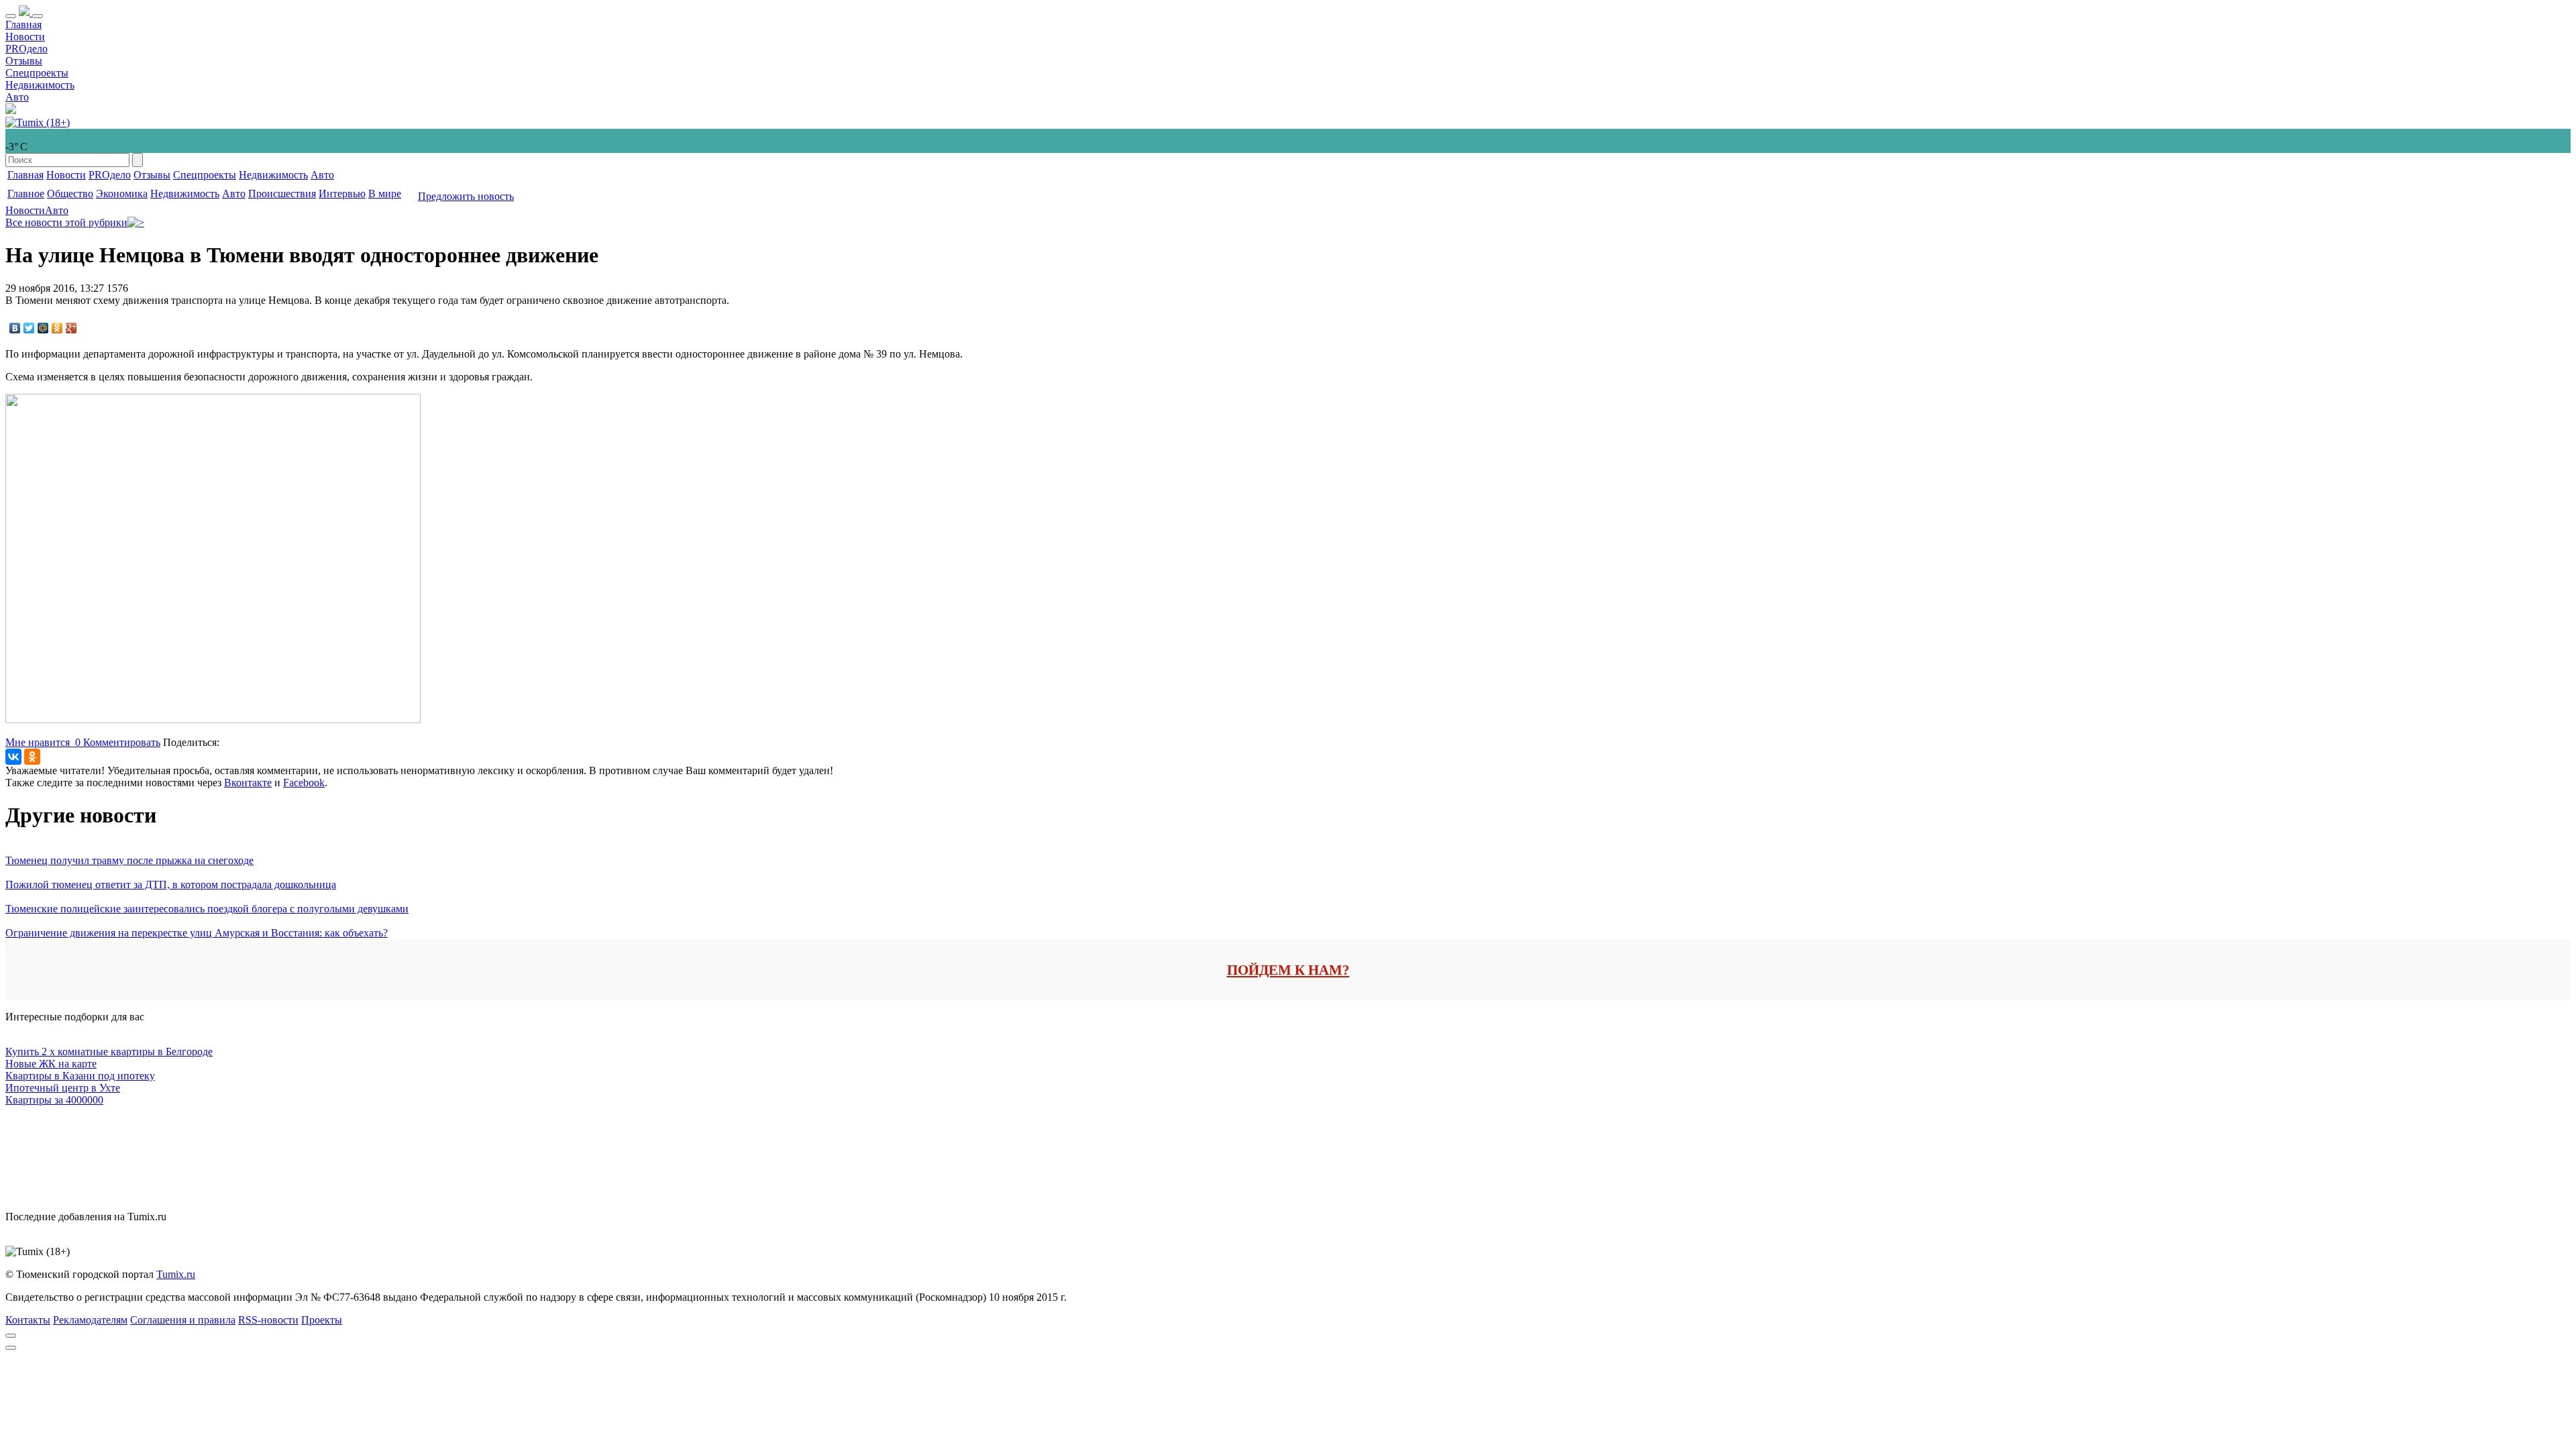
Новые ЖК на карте (51, 1064)
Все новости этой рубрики (66, 222)
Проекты (322, 1320)
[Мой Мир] (43, 328)
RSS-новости (268, 1320)
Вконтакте (248, 783)
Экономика (122, 194)
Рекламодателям (90, 1320)
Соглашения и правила (183, 1320)
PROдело (26, 49)
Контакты (28, 1320)
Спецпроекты (37, 73)
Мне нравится (43, 742)
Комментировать (122, 742)
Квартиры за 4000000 (54, 1100)
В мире (385, 194)
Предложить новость (466, 196)
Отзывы (24, 61)
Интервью (342, 194)
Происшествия (282, 194)
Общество (70, 194)
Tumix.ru (176, 1274)
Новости (25, 37)
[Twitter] (29, 328)
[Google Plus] (71, 328)
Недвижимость (40, 85)
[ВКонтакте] (15, 328)
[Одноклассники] (57, 328)
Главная (23, 24)
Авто (17, 97)
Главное (26, 194)
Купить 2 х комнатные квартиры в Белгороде (109, 1052)
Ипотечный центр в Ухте (63, 1088)
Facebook (304, 783)
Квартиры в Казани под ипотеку (80, 1076)
